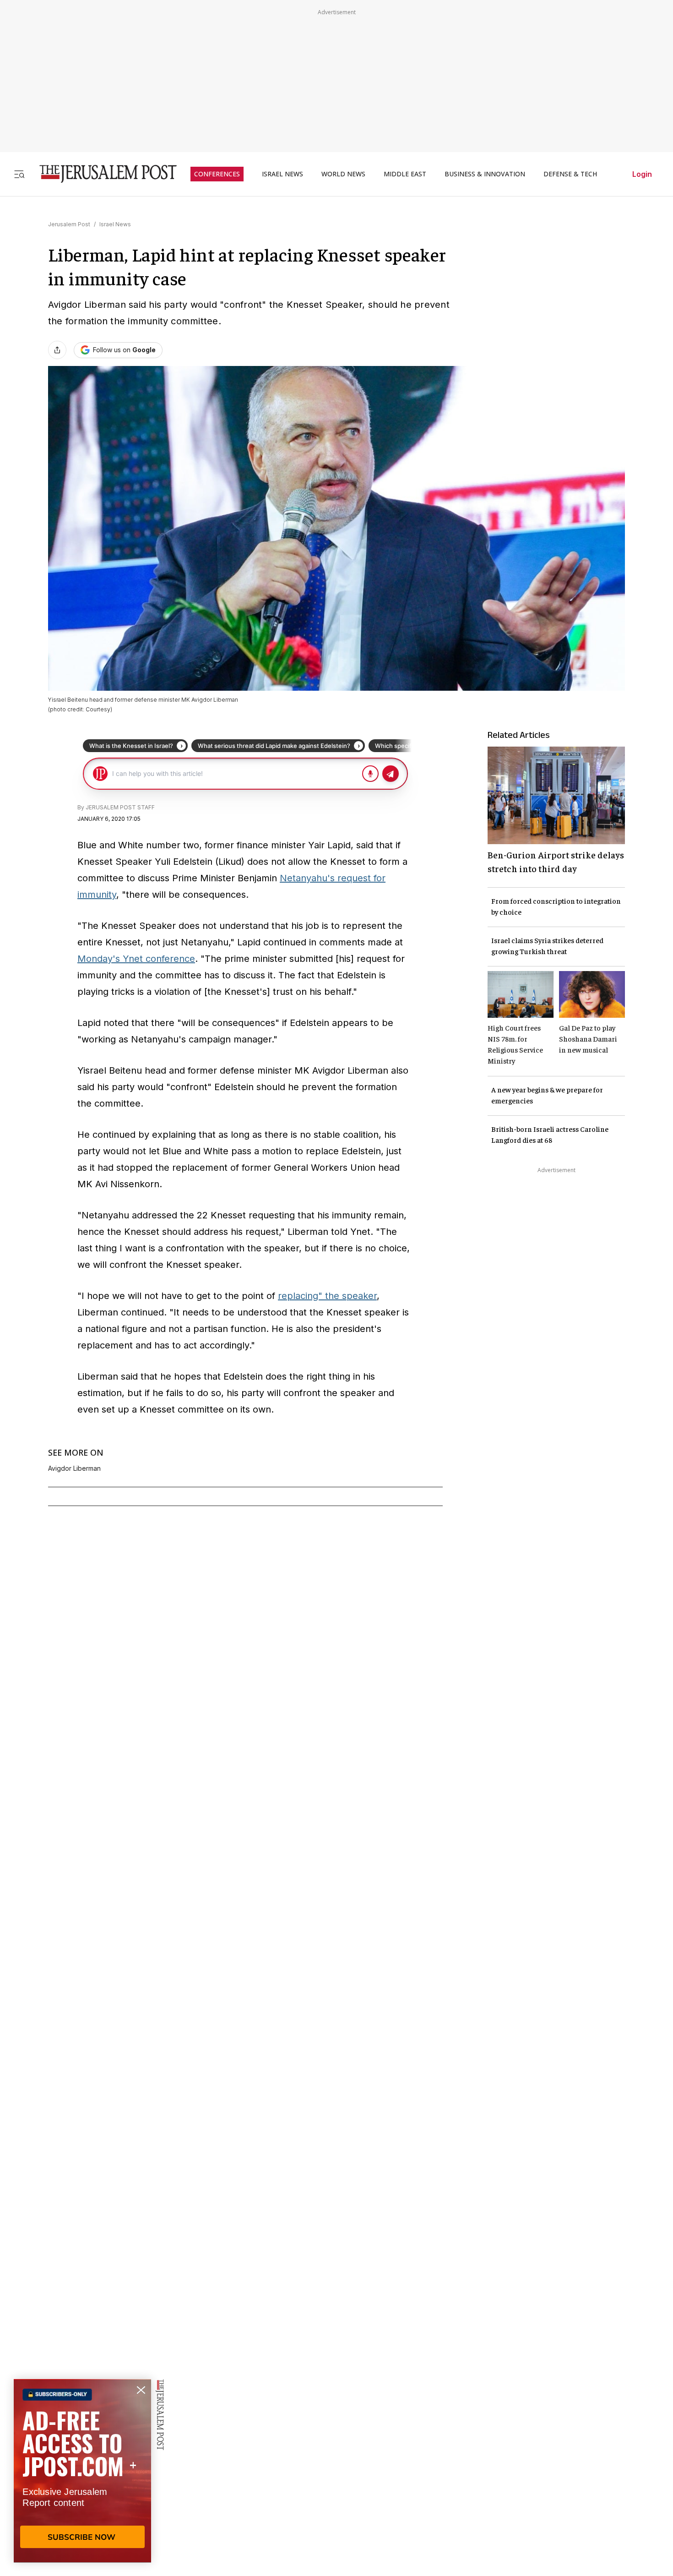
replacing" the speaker (327, 1296)
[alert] (82, 2471)
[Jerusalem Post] (102, 174)
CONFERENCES (217, 174)
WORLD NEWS (343, 174)
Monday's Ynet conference (136, 959)
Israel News (115, 224)
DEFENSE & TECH (570, 174)
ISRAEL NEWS (282, 174)
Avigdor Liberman (74, 1468)
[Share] (57, 350)
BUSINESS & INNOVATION (485, 174)
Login (642, 174)
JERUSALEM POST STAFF (120, 807)
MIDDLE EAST (405, 174)
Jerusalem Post (69, 224)
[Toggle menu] (19, 174)
